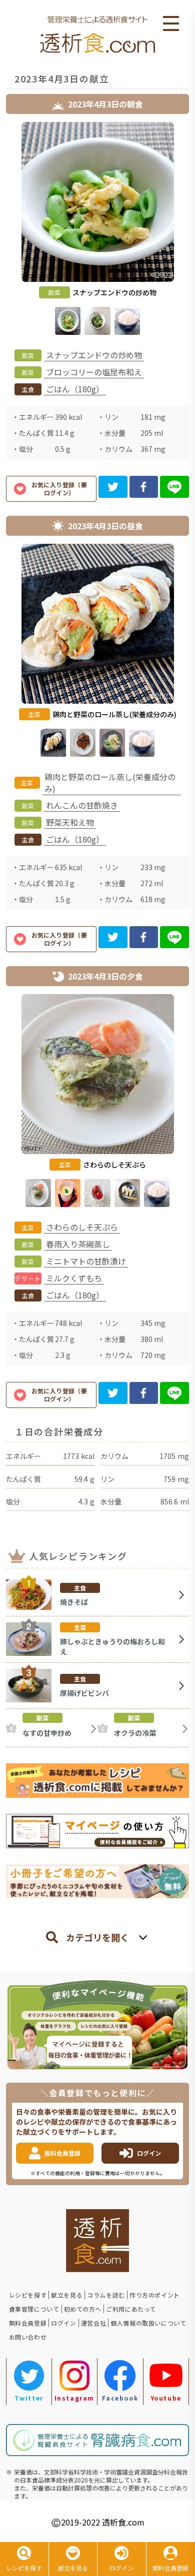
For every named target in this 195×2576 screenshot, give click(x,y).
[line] (174, 487)
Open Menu (171, 24)
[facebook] (144, 487)
